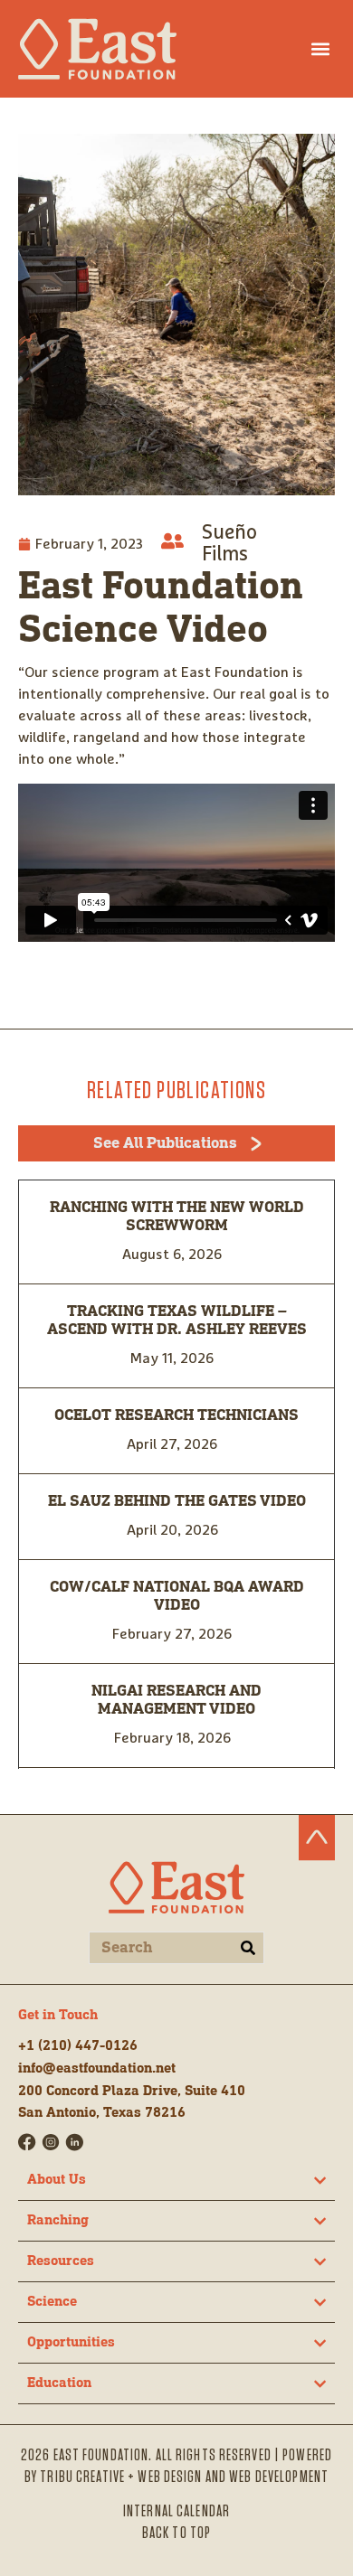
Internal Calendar (176, 2512)
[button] (320, 48)
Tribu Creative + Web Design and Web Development (184, 2477)
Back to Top (176, 2534)
